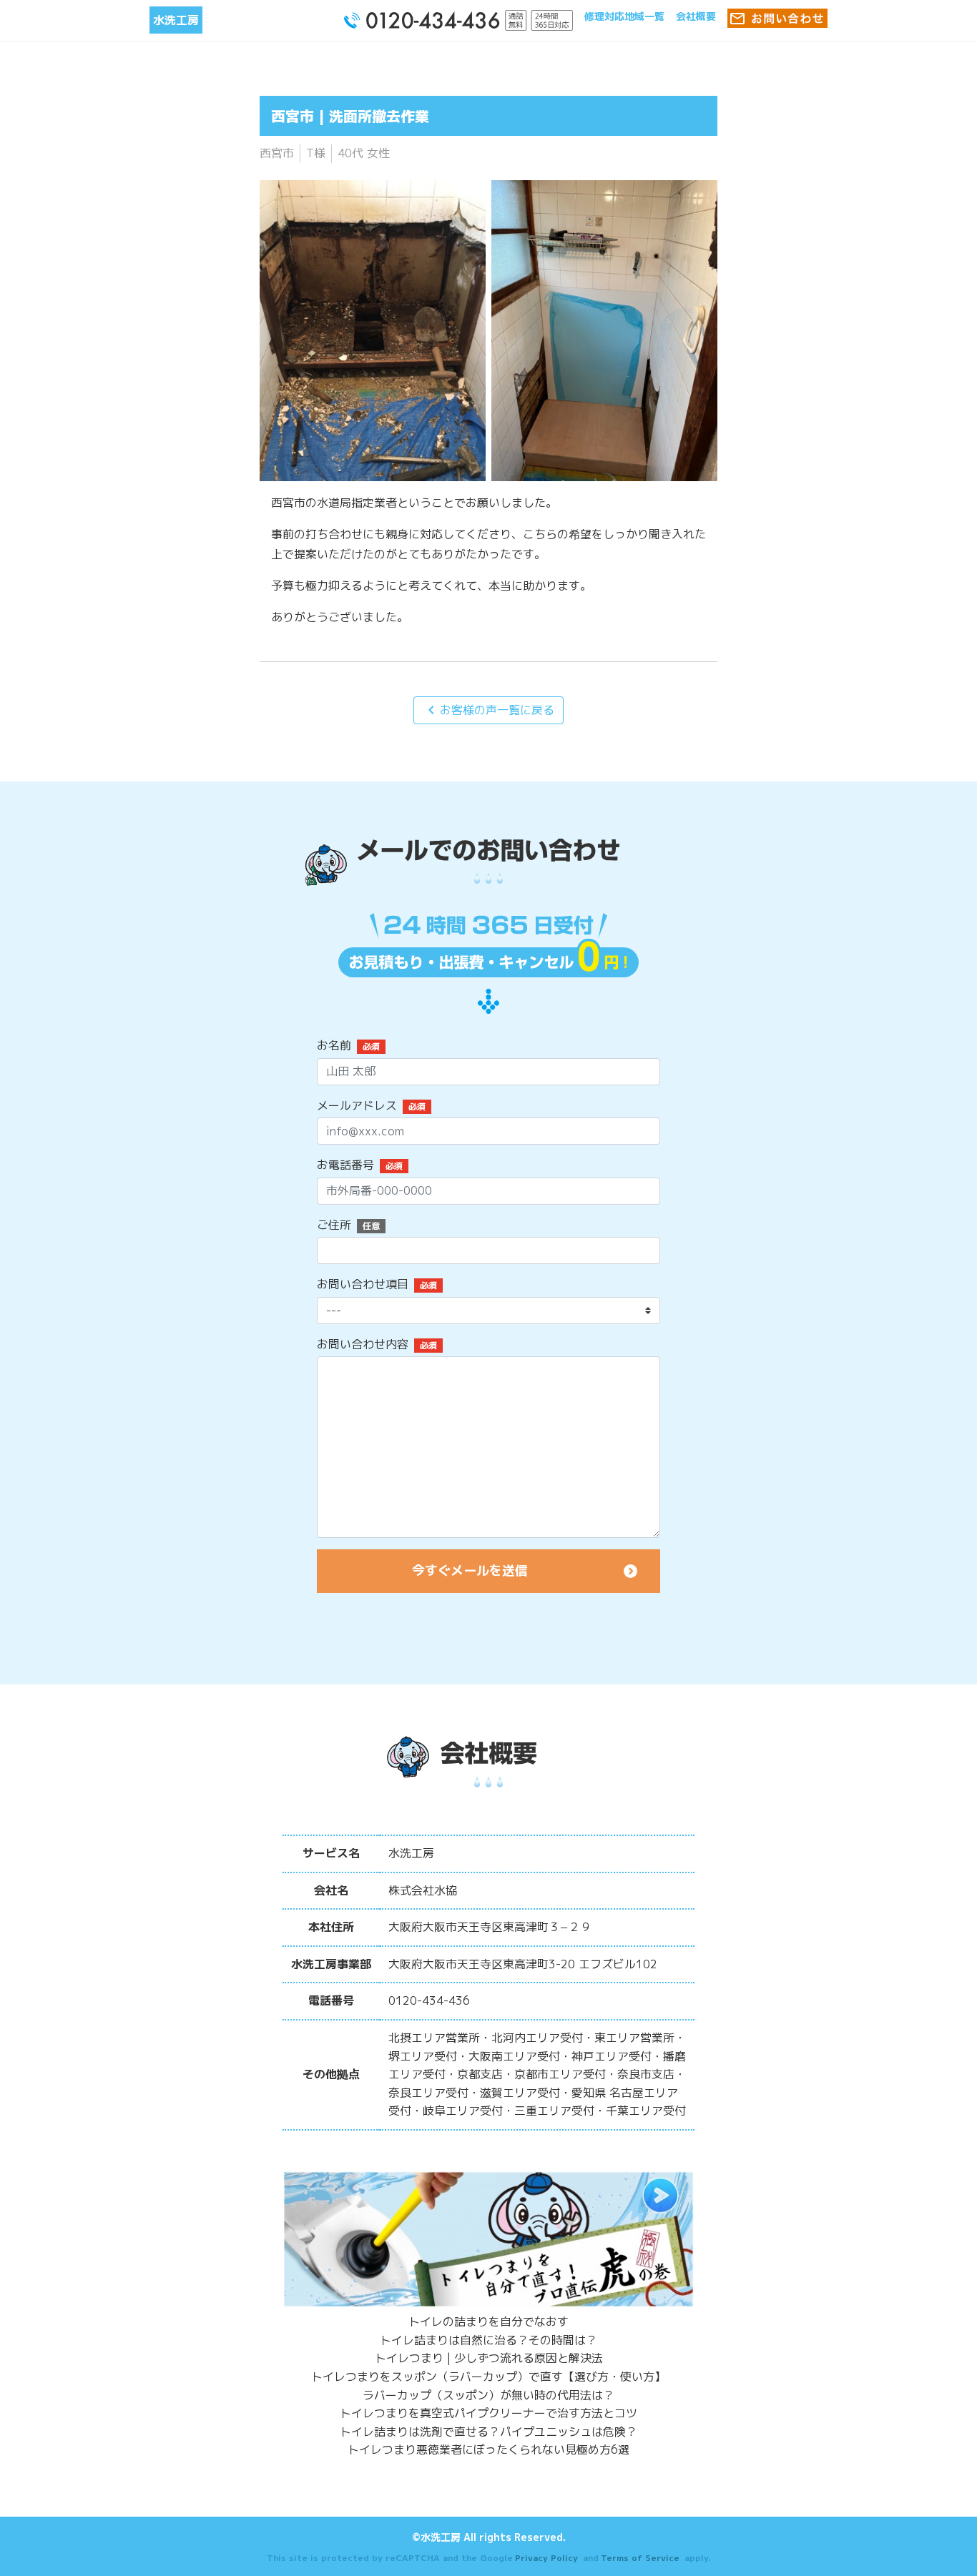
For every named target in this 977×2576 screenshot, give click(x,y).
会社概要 (696, 16)
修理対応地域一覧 (624, 16)
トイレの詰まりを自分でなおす (488, 2321)
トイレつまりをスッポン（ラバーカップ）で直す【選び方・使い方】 (488, 2377)
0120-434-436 (429, 2000)
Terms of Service (640, 2558)
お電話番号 (345, 1165)
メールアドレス (357, 1105)
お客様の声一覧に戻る (488, 710)
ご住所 (334, 1225)
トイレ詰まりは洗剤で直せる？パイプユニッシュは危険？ (488, 2432)
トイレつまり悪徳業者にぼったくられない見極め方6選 (488, 2449)
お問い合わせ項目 (363, 1284)
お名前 (334, 1045)
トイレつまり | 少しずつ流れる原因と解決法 (489, 2358)
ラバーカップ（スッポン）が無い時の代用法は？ (488, 2395)
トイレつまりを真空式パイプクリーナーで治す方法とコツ (488, 2413)
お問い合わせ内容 (363, 1344)
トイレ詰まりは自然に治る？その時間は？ (488, 2340)
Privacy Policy (546, 2558)
